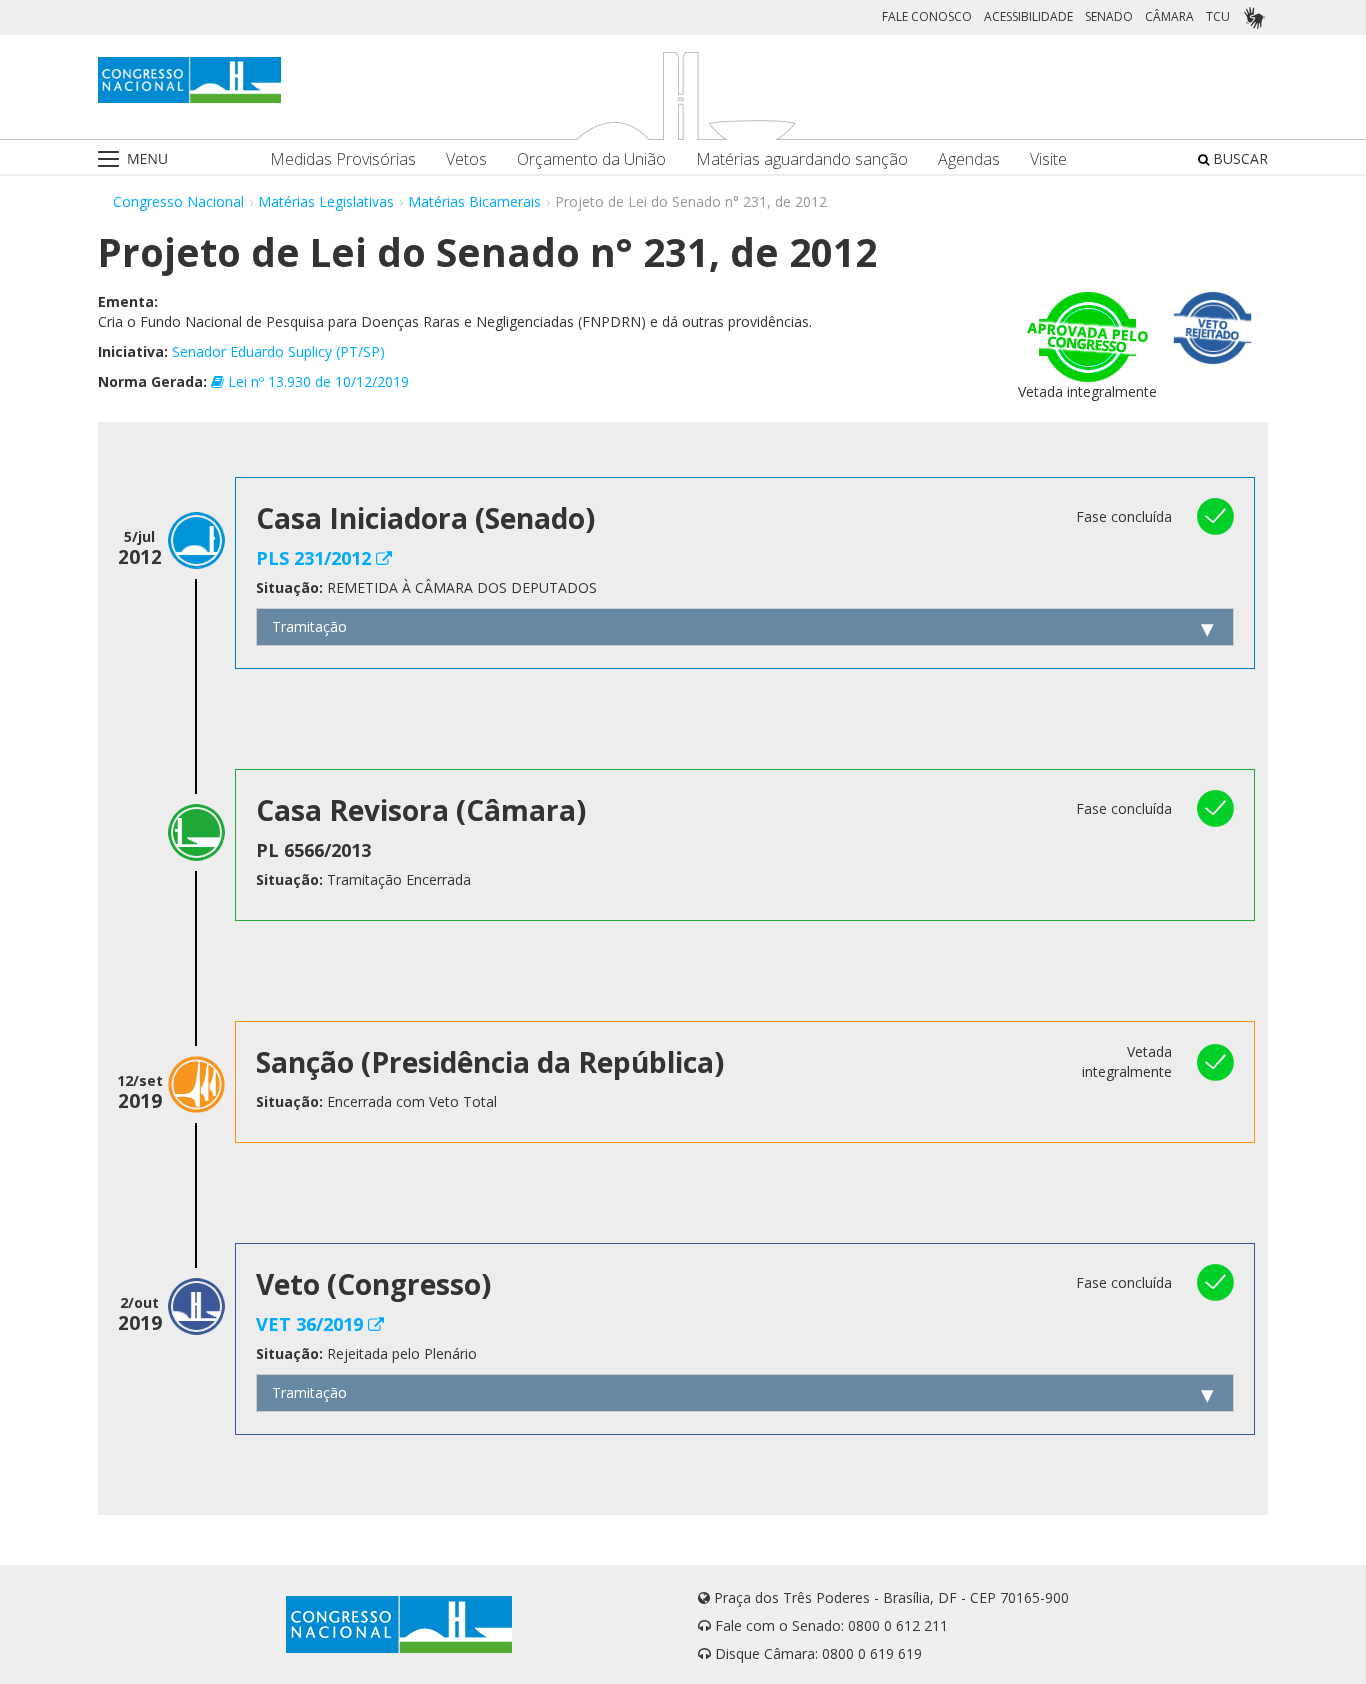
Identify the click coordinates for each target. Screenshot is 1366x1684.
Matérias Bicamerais (474, 201)
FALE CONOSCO (927, 16)
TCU (1218, 16)
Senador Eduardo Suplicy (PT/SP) (278, 351)
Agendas (969, 159)
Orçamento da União (591, 159)
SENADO (1109, 16)
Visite (1048, 159)
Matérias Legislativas (326, 201)
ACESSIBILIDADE (1028, 16)
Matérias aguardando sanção (802, 159)
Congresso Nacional (178, 201)
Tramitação (309, 626)
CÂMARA (1169, 16)
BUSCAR (1238, 158)
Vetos (466, 159)
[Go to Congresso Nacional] (189, 80)
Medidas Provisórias (343, 159)
